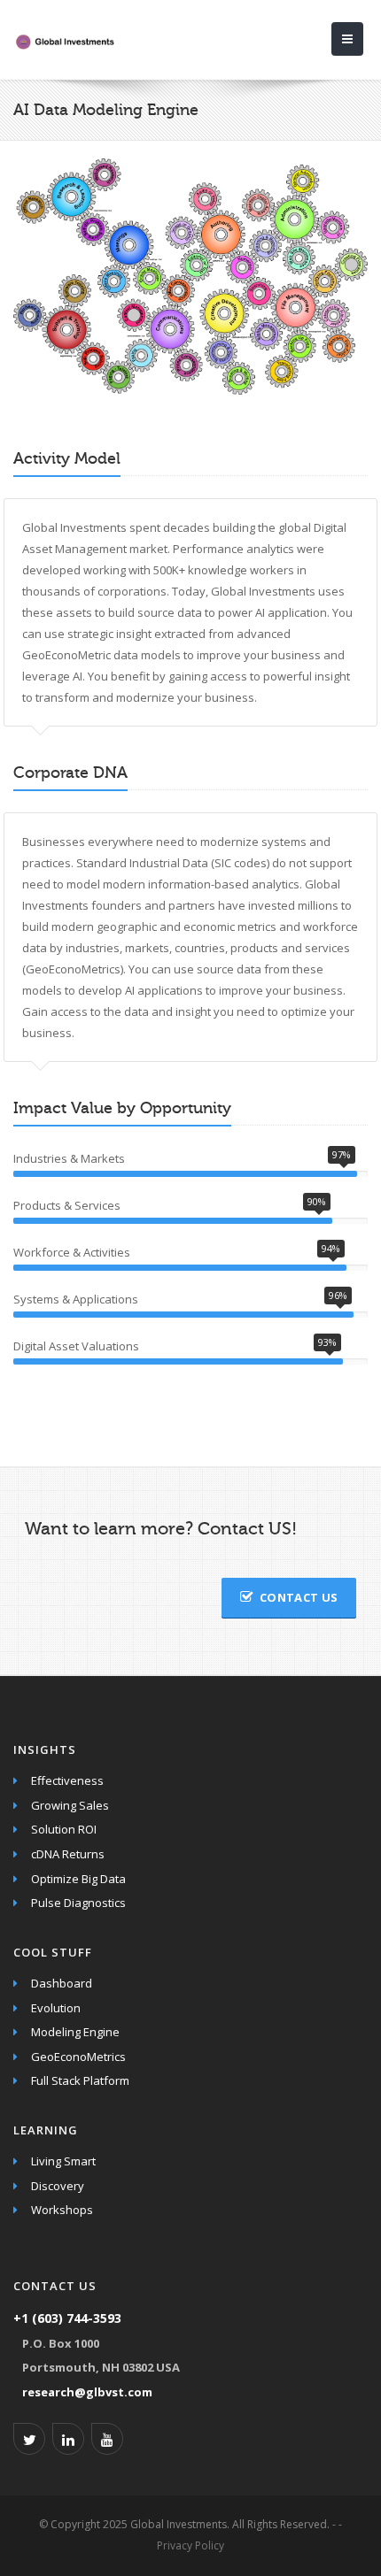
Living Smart (63, 2161)
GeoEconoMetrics (78, 2057)
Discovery (58, 2186)
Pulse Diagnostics (78, 1903)
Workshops (62, 2210)
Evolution (56, 2008)
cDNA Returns (68, 1854)
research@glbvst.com (87, 2392)
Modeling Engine (75, 2032)
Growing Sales (70, 1805)
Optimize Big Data (78, 1879)
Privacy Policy (190, 2545)
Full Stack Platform (80, 2080)
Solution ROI (64, 1829)
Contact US (299, 1597)
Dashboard (62, 1983)
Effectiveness (67, 1780)
